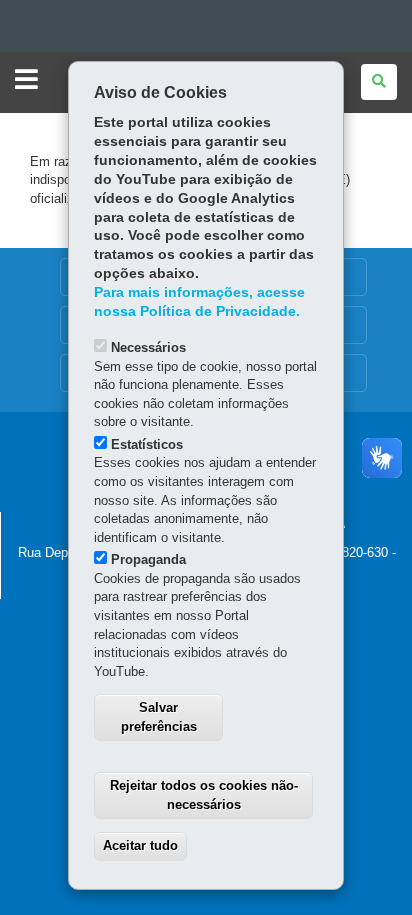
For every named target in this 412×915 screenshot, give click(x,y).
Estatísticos (147, 444)
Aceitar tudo (140, 845)
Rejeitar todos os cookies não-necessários (204, 795)
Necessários (148, 347)
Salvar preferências (159, 717)
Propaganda (148, 559)
